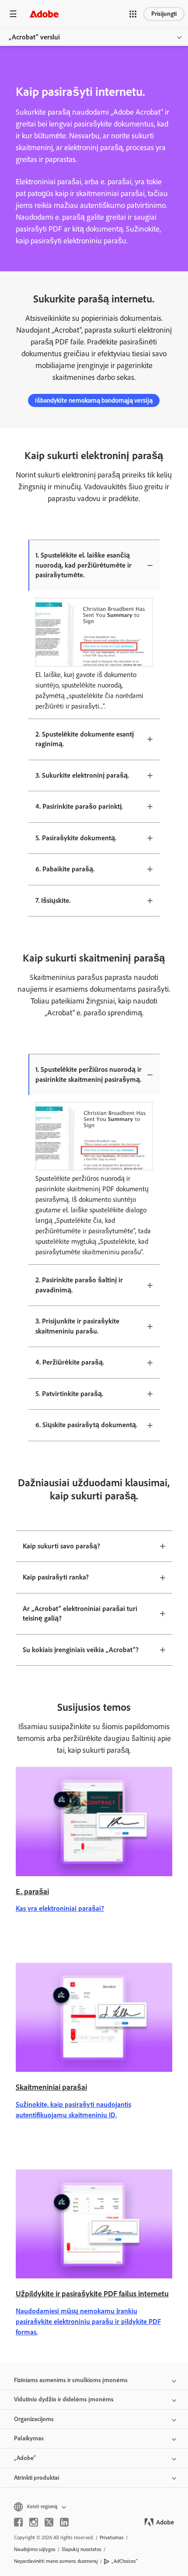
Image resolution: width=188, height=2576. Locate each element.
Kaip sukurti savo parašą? (61, 1546)
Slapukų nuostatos (82, 2549)
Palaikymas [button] (29, 2438)
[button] (133, 14)
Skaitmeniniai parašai (51, 2087)
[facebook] (18, 2522)
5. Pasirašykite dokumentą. (76, 838)
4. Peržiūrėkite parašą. (70, 1362)
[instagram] (34, 2522)
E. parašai (32, 1892)
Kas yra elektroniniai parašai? (60, 1908)
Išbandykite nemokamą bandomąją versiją (94, 400)
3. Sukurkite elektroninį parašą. (82, 775)
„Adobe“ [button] (25, 2458)
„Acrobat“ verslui (34, 37)
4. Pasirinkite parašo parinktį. (79, 806)
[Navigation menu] (13, 14)
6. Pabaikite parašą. (65, 869)
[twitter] (49, 2522)
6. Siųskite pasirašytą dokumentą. (86, 1425)
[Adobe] (44, 14)
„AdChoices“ (125, 2561)
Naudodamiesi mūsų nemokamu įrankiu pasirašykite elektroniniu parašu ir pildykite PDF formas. (88, 2322)
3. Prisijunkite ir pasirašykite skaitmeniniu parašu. (77, 1326)
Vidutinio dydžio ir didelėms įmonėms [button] (64, 2399)
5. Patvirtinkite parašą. (69, 1394)
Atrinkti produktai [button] (37, 2478)
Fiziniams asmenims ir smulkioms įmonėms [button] (71, 2380)
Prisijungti (164, 14)
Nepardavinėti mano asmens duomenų (56, 2561)
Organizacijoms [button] (34, 2419)
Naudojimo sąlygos (35, 2549)
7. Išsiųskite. (53, 900)
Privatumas (112, 2537)
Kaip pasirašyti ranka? (56, 1577)
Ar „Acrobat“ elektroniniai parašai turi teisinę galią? (80, 1614)
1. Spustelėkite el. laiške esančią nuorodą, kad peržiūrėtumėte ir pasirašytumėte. (84, 565)
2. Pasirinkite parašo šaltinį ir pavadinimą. (79, 1285)
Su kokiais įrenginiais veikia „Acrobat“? (81, 1650)
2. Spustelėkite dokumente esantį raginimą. (85, 739)
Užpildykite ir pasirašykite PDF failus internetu (92, 2294)
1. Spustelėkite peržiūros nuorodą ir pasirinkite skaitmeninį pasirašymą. (89, 1074)
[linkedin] (64, 2522)
